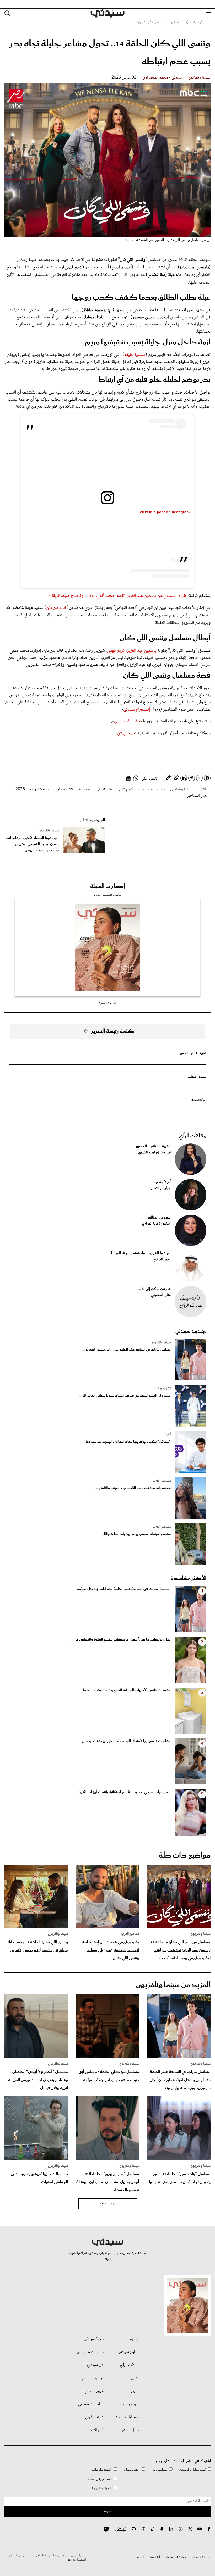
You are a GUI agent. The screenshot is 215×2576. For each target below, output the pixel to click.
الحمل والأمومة (101, 2488)
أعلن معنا (155, 2557)
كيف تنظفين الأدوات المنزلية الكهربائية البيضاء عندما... (125, 1690)
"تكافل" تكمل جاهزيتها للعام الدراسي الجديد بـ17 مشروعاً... (127, 1442)
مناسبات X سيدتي (90, 2352)
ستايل (135, 2378)
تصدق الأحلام (197, 1077)
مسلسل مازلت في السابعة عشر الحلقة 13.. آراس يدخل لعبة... (124, 1589)
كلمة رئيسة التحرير (113, 1031)
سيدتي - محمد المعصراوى (162, 78)
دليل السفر (131, 2430)
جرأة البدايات (198, 1100)
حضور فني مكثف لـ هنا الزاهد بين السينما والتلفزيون (133, 1488)
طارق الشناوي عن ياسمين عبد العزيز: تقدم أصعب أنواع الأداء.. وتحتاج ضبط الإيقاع (118, 596)
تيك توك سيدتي (127, 721)
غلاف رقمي (94, 2417)
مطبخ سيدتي (129, 2352)
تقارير (135, 2391)
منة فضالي (104, 789)
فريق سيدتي (94, 2391)
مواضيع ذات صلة (185, 1855)
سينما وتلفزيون (199, 78)
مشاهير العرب (162, 1481)
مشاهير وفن (159, 2470)
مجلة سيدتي (94, 2339)
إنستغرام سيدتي (137, 710)
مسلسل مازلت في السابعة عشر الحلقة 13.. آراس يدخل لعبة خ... (127, 1350)
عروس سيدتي (128, 2404)
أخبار (167, 1435)
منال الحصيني (161, 1295)
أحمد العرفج (162, 1259)
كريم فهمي (116, 651)
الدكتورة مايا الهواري (156, 1224)
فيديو (135, 2339)
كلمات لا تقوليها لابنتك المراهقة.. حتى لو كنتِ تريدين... (125, 1741)
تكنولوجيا (164, 1389)
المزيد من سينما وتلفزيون (173, 1985)
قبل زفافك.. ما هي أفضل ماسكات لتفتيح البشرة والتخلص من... (120, 1640)
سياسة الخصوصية (176, 2557)
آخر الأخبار (95, 2430)
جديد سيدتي (191, 1331)
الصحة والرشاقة (102, 2470)
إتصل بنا (140, 2557)
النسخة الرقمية (107, 1003)
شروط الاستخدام (202, 2557)
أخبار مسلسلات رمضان (74, 789)
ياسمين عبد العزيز (142, 651)
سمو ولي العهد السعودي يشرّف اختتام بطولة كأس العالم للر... (125, 1396)
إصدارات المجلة (108, 886)
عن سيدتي (95, 2365)
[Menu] (208, 13)
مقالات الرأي (193, 1136)
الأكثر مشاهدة (189, 1578)
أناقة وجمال (132, 2470)
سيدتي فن (126, 733)
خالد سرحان (57, 608)
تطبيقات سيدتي (91, 2404)
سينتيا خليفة (135, 355)
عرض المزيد (108, 2204)
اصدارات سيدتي (127, 2417)
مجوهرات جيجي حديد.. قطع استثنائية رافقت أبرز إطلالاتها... (123, 1792)
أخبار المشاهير (198, 796)
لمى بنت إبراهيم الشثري (154, 1153)
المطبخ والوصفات (100, 2479)
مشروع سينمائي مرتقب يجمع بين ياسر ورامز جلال (137, 1534)
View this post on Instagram (165, 512)
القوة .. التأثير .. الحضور (193, 1054)
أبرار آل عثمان (161, 1188)
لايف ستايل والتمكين (192, 2470)
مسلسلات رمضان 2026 (33, 789)
